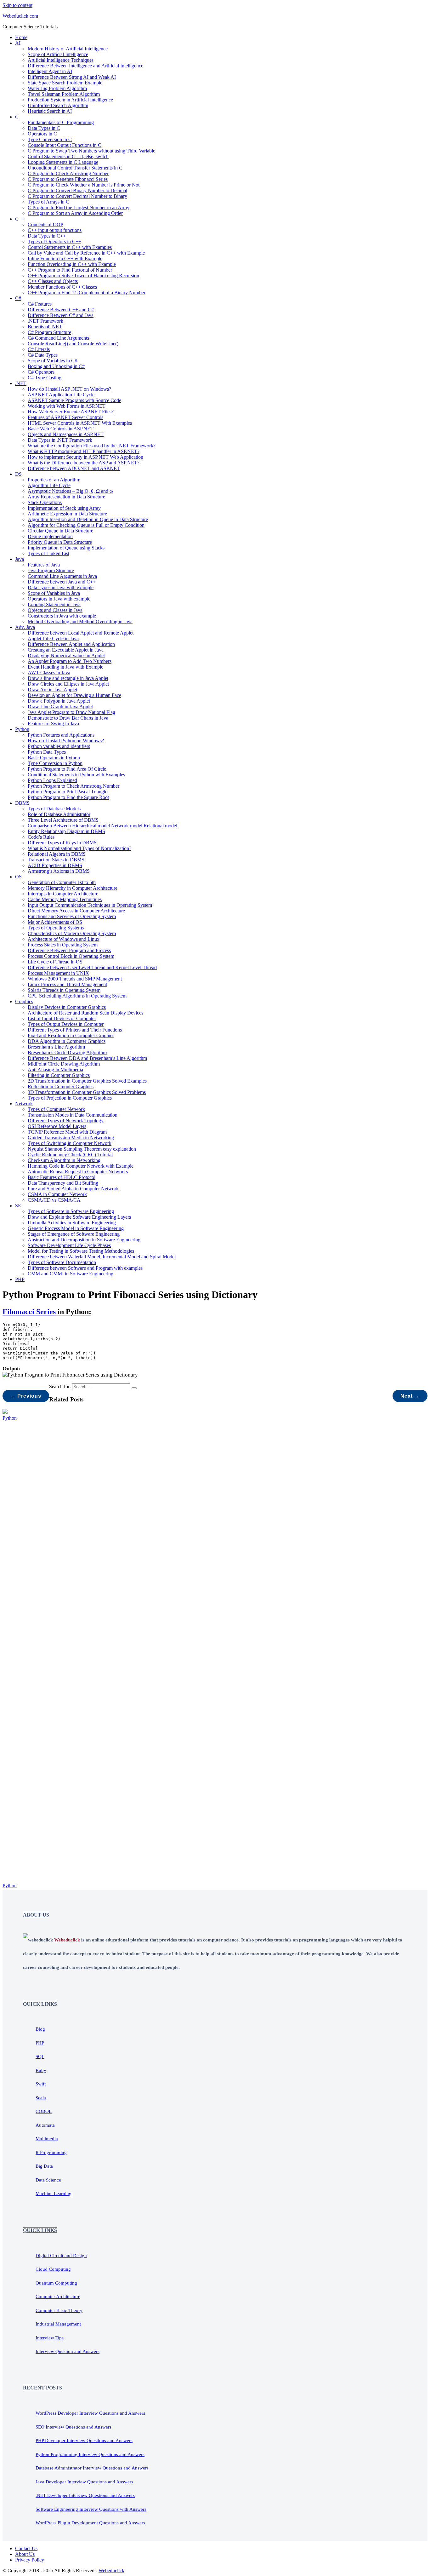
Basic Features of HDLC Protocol (62, 1177)
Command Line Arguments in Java (62, 576)
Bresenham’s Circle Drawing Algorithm (67, 1052)
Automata (45, 2125)
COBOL (44, 2111)
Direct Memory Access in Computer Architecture (76, 911)
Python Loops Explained (52, 780)
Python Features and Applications (61, 735)
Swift (41, 2084)
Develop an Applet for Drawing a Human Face (74, 695)
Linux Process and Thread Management (67, 984)
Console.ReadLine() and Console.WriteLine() (73, 344)
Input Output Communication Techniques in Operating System (90, 905)
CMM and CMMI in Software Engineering (71, 1274)
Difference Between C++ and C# (61, 310)
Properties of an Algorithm (54, 480)
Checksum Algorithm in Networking (64, 1160)
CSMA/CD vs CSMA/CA (54, 1200)
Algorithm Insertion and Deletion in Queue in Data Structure (88, 519)
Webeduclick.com (20, 16)
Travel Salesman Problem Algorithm (64, 94)
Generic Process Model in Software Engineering (76, 1228)
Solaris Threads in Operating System (64, 990)
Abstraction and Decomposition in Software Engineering (84, 1240)
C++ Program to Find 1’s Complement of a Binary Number (87, 293)
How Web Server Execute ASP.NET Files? (71, 412)
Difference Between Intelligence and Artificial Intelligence (85, 66)
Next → (410, 1396)
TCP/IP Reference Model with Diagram (67, 1132)
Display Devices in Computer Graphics (67, 1007)
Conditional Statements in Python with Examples (76, 775)
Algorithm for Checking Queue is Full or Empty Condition (86, 525)
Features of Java (44, 565)
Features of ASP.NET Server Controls (65, 417)
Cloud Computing (53, 2269)
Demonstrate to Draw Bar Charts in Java (68, 718)
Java (20, 559)
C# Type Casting (45, 378)
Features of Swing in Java (53, 724)
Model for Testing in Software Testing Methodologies (81, 1251)
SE (18, 1206)
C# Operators (41, 372)
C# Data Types (43, 355)
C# (18, 298)
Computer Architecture (58, 2297)
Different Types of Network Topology (66, 1121)
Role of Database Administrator (59, 814)
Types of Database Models (54, 809)
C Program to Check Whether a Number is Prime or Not (84, 185)
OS (18, 877)
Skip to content (17, 5)
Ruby (41, 2070)
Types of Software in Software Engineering (71, 1211)
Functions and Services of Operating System (72, 916)
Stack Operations (45, 502)
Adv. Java (25, 627)
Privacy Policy (30, 2560)
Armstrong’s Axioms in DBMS (59, 871)
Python (22, 729)
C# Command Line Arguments (58, 338)
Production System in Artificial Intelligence (70, 100)
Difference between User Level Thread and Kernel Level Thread (92, 967)
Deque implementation (50, 536)
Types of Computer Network (56, 1109)
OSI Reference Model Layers (57, 1126)
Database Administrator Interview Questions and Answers (92, 2468)
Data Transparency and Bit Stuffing (63, 1183)
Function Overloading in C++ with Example (72, 264)
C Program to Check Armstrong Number (68, 173)
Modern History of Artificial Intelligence (68, 49)
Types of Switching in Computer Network (70, 1143)
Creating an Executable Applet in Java (66, 650)
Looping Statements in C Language (63, 162)
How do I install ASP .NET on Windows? (69, 389)
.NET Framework (45, 321)
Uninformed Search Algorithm (58, 105)
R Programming (51, 2153)
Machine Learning (54, 2194)
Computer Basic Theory (59, 2310)
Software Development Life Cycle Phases (69, 1245)
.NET (21, 383)
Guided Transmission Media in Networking (71, 1138)
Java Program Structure (51, 570)
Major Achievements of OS (55, 922)
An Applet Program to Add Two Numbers (70, 661)
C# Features (40, 304)
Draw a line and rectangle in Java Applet (68, 678)
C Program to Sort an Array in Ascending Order (75, 213)
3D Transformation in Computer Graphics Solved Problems (87, 1092)
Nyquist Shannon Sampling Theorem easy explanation (82, 1149)
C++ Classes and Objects (53, 281)
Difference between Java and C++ (62, 582)
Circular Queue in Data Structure (60, 531)
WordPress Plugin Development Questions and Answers (90, 2523)
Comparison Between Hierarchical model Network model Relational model (102, 826)
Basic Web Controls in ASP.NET (61, 429)
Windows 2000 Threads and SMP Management (75, 979)
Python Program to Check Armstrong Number (74, 786)
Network (24, 1104)
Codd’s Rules (41, 837)
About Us (25, 2554)
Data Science (48, 2180)
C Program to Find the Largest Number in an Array (79, 207)
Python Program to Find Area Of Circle (67, 769)
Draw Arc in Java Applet (52, 690)
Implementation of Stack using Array (64, 508)
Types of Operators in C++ (54, 241)
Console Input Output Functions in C (65, 145)
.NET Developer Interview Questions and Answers (85, 2495)
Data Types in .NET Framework (60, 440)
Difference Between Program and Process (69, 950)
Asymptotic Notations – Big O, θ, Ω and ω (70, 491)
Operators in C (42, 134)
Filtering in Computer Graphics (59, 1075)
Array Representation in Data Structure (66, 497)
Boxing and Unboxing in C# (56, 366)
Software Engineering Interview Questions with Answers (91, 2509)
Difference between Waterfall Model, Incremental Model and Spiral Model (102, 1257)
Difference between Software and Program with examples (85, 1268)
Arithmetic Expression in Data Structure (67, 514)
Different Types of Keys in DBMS (62, 843)
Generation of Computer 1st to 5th (62, 882)
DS (18, 474)
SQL (40, 2056)
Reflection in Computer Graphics (61, 1087)
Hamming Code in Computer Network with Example (81, 1166)
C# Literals (39, 349)
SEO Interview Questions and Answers (74, 2427)
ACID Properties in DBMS (55, 865)
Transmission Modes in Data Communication (73, 1115)
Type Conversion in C (50, 139)
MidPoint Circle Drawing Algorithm (64, 1064)
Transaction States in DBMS (56, 860)
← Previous (26, 1396)
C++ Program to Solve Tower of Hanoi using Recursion (83, 276)
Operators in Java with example (59, 599)
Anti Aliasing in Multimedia (55, 1069)
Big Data (44, 2166)
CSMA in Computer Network (57, 1194)
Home (21, 37)
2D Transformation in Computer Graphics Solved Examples (87, 1081)
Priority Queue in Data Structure (60, 542)
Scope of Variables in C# (52, 361)
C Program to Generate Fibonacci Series (68, 179)
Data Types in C (44, 128)
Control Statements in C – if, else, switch (68, 156)
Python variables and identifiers (59, 746)
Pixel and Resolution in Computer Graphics (71, 1035)
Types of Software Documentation (62, 1262)
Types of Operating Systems (56, 928)
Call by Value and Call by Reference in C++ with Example (86, 253)
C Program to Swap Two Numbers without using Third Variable (91, 151)
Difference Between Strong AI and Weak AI (72, 77)
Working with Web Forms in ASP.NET (67, 406)
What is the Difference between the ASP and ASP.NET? (84, 463)
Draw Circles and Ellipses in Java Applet (68, 684)
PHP (20, 1279)
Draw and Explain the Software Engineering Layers (79, 1217)
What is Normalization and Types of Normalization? (79, 848)
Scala (41, 2098)
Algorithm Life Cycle (49, 485)
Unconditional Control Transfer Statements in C (75, 168)
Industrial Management (58, 2324)
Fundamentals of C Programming (61, 122)
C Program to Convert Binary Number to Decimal (77, 190)
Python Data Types (47, 752)
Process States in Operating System (63, 945)
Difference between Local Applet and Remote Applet (81, 633)
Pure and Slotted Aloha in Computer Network (73, 1189)
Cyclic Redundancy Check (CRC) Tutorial (70, 1155)
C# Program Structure (49, 332)
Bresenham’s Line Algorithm (56, 1047)
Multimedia (47, 2139)
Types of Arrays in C (48, 202)
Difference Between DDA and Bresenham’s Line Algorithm (87, 1058)
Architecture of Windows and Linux (64, 939)
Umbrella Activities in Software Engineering (72, 1223)
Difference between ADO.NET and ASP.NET (74, 468)
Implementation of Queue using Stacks (66, 548)
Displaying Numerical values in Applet (66, 655)
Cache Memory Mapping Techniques (65, 899)
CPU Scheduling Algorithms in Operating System (77, 996)
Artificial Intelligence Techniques (61, 60)
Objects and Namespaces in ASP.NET (66, 434)
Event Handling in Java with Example (65, 667)
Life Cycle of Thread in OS (55, 962)
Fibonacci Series (29, 1312)
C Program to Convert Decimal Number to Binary (77, 196)
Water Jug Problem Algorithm (57, 88)
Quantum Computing (56, 2283)
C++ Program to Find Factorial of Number (70, 270)
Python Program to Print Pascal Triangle (68, 792)
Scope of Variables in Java (54, 593)
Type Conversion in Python (55, 763)
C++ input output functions (55, 230)
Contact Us (26, 2548)
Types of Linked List (48, 553)
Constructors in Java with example (62, 616)
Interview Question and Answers (68, 2351)
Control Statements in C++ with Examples (70, 247)
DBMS (22, 803)
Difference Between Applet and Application (71, 644)
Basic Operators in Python (54, 758)
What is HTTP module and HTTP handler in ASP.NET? (84, 451)
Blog (40, 2029)
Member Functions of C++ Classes (62, 287)
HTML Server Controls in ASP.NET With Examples (80, 423)
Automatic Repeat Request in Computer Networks (78, 1172)
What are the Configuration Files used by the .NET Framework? (92, 446)
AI (18, 43)
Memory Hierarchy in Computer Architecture (73, 888)
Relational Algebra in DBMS (57, 854)
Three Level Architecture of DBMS (63, 820)
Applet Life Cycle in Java (53, 638)
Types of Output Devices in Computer (66, 1024)
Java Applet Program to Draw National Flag (71, 712)
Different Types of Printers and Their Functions (75, 1030)
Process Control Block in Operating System (71, 956)
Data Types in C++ (47, 236)
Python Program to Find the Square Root (68, 797)
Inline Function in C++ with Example (65, 259)
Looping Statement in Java (54, 604)
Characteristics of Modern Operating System (72, 933)
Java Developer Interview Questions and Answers (84, 2482)
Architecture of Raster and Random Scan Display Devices (85, 1013)
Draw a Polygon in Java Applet (59, 701)
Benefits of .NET (45, 327)
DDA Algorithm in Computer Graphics (67, 1041)
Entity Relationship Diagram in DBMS (66, 831)
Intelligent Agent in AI (50, 71)
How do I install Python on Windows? (66, 741)
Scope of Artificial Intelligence (58, 54)
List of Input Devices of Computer (62, 1018)
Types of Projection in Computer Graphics (70, 1098)
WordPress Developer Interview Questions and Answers (90, 2413)
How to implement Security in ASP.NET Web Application (85, 457)
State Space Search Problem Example (65, 83)
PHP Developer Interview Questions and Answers (84, 2441)
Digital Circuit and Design (61, 2256)
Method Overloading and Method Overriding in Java (80, 621)
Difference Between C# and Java (61, 315)
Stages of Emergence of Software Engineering (74, 1234)
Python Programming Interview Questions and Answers (90, 2454)
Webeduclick (111, 2570)
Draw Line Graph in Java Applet (60, 707)
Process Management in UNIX (58, 973)
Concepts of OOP (45, 224)
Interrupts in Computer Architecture (63, 894)
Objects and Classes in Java (55, 610)
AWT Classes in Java (49, 673)
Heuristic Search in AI (50, 111)
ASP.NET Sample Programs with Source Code (74, 400)
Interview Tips (50, 2338)
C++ (20, 219)
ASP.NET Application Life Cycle (61, 395)
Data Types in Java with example (61, 587)
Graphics (24, 1001)
